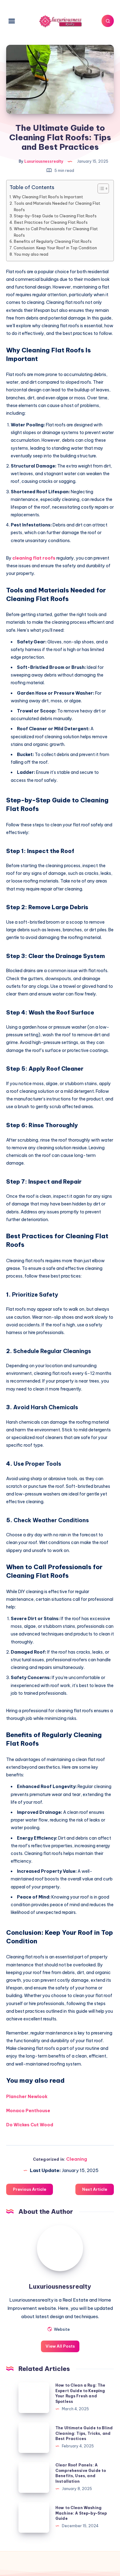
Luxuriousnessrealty (60, 2286)
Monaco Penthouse (28, 2111)
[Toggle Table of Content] (100, 188)
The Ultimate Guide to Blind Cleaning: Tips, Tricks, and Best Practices (84, 2433)
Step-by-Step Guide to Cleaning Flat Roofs (55, 216)
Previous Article (30, 2189)
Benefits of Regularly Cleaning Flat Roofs (53, 241)
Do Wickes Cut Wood (30, 2125)
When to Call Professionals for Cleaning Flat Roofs (56, 232)
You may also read (31, 254)
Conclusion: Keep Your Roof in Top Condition (55, 248)
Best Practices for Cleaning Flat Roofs (51, 222)
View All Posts (60, 2346)
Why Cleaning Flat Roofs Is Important (48, 197)
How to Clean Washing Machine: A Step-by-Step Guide (81, 2513)
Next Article (95, 2189)
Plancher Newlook (27, 2097)
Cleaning (77, 2159)
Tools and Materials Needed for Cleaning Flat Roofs (57, 206)
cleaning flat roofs (34, 558)
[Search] (108, 21)
